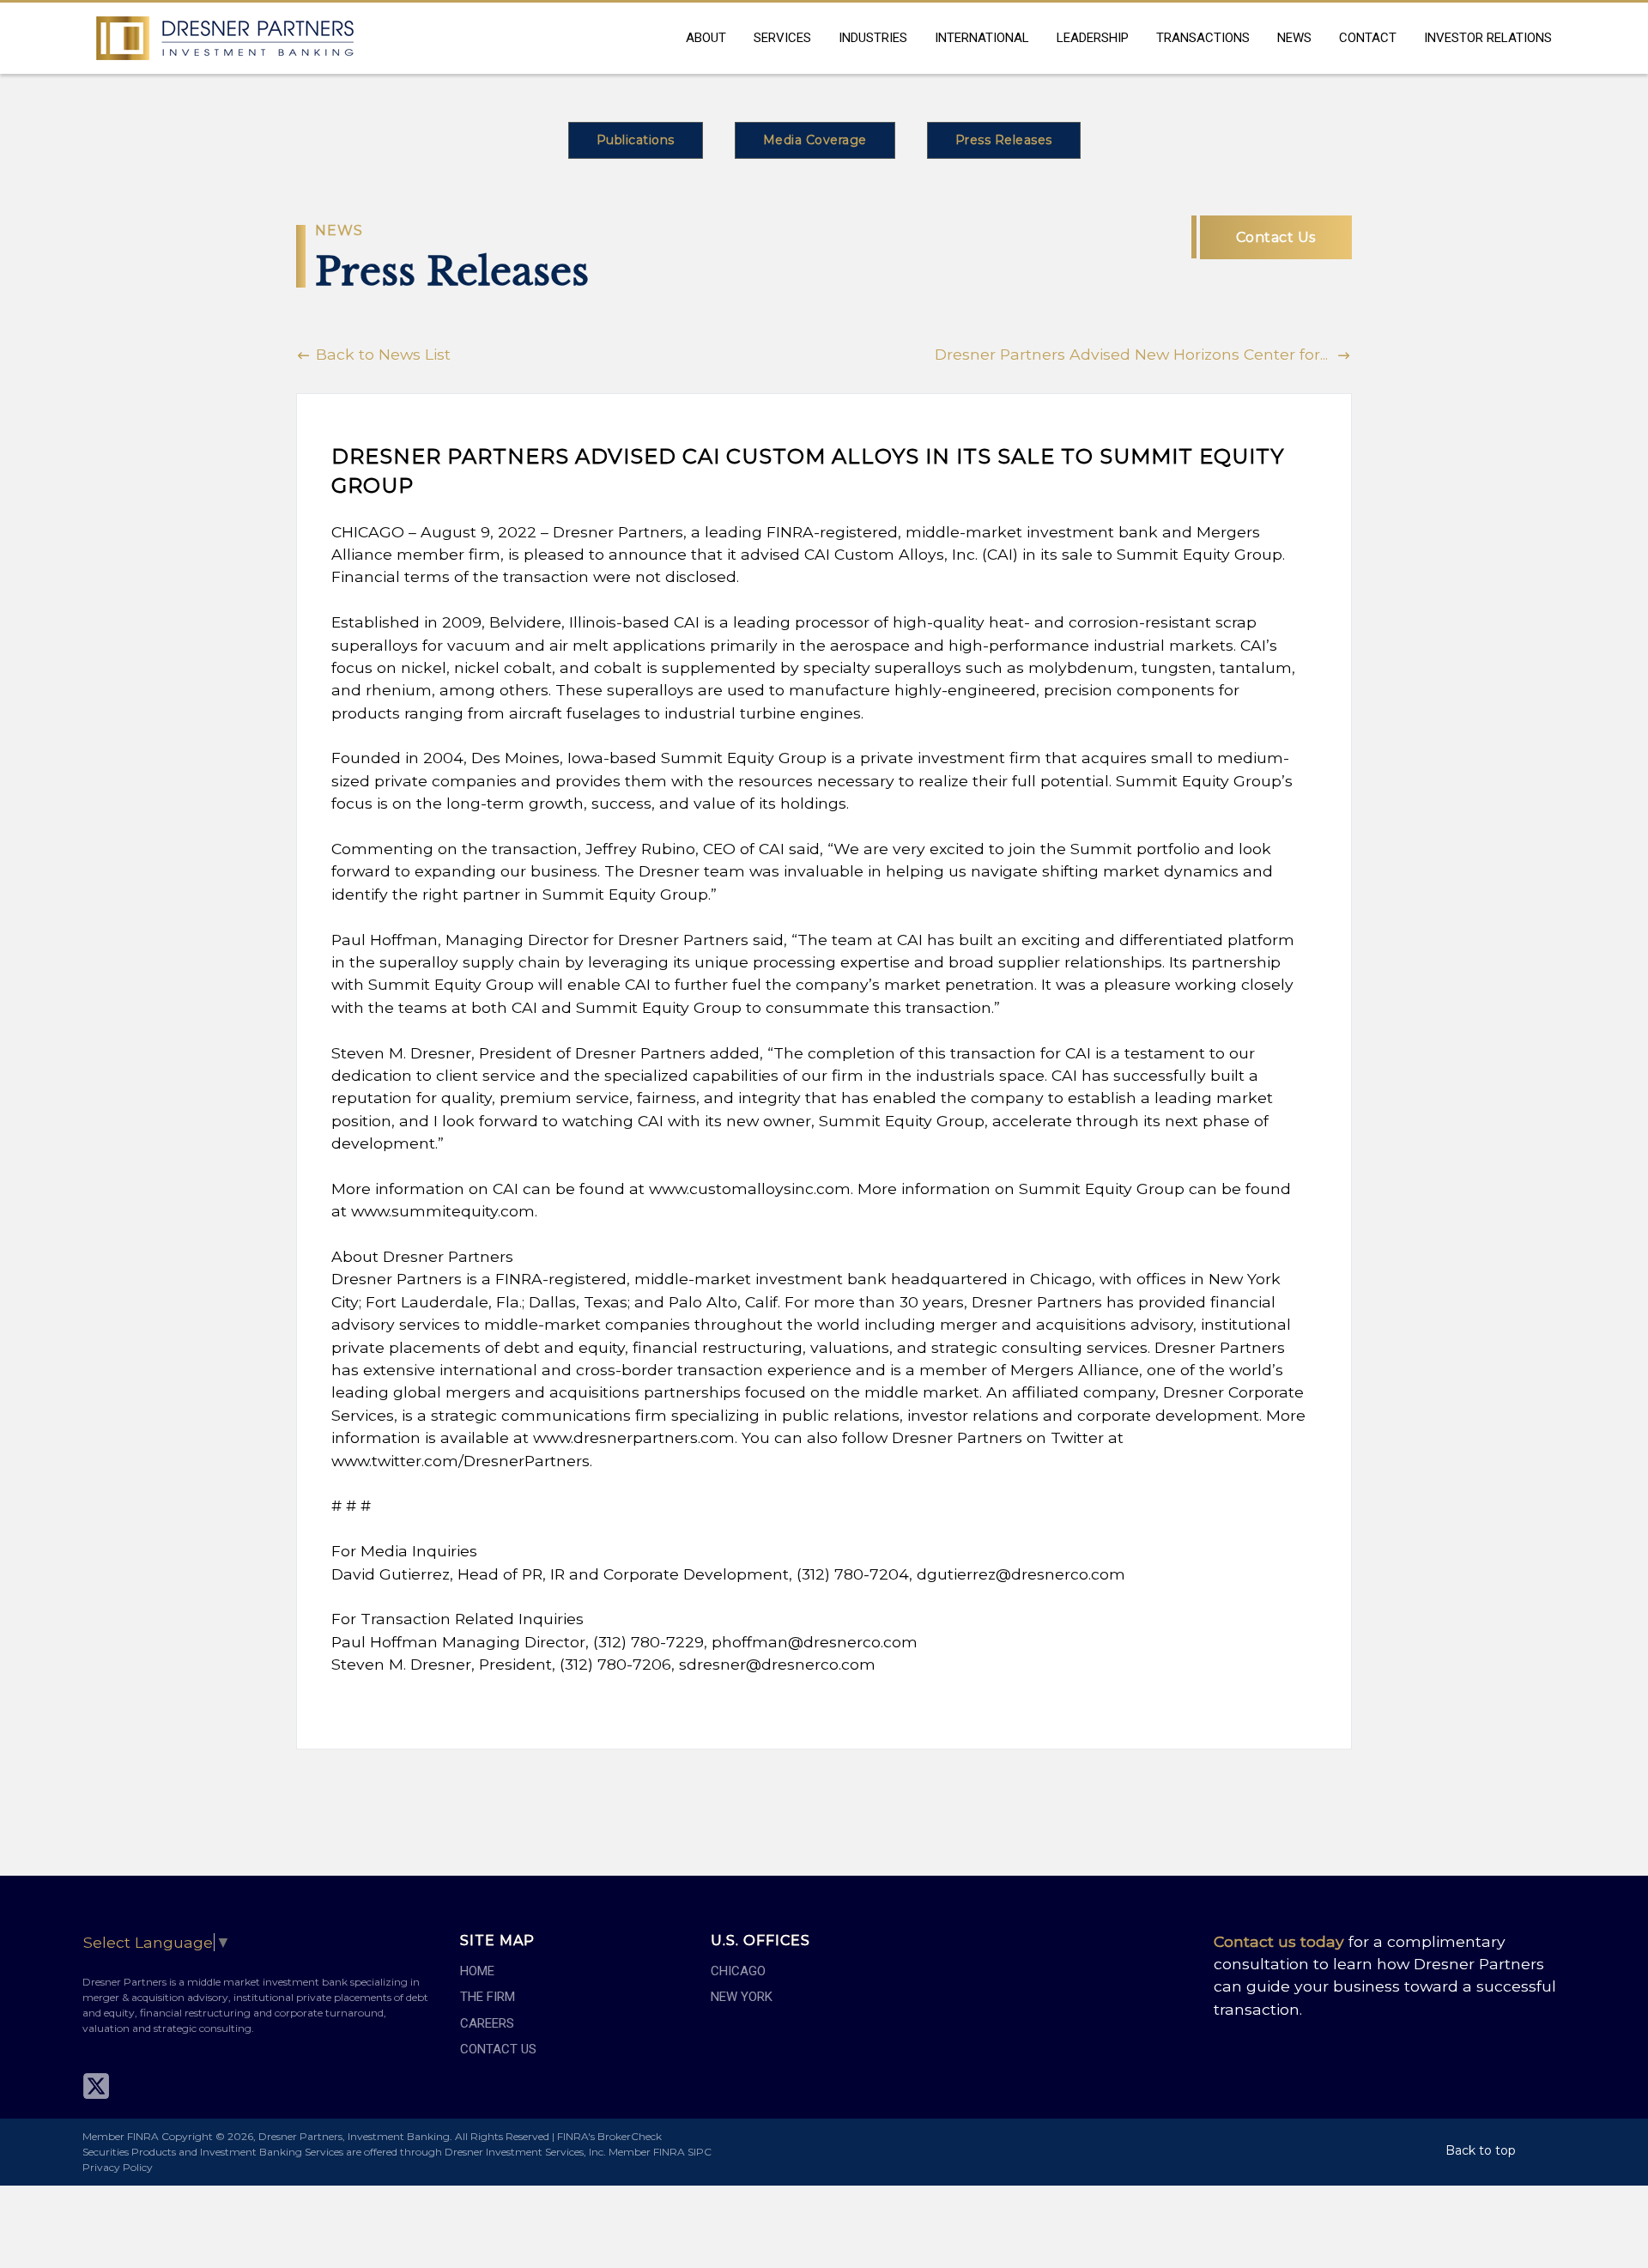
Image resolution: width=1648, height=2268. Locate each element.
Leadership (1093, 38)
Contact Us (1276, 237)
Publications (636, 140)
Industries (873, 38)
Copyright (187, 2136)
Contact (1368, 38)
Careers (487, 2023)
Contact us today (1279, 1941)
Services (782, 38)
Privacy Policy (118, 2167)
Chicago (738, 1971)
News (1294, 38)
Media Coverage (815, 140)
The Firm (488, 1997)
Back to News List (381, 354)
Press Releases (1004, 140)
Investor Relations (1488, 38)
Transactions (1203, 38)
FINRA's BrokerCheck (609, 2136)
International (982, 38)
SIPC (700, 2152)
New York (742, 1997)
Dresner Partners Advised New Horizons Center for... (1136, 354)
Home (477, 1971)
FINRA (669, 2152)
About (706, 38)
